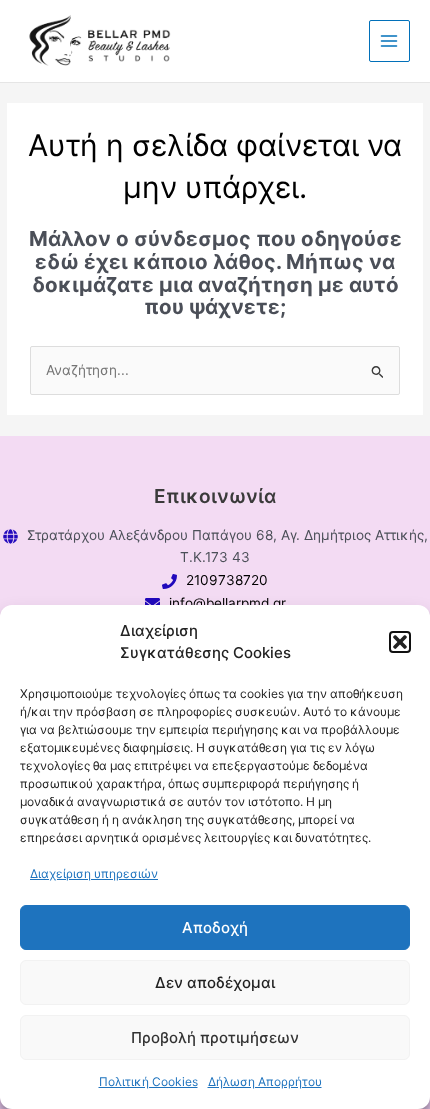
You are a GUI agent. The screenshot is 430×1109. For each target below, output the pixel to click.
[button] (400, 642)
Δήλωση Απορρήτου (265, 1081)
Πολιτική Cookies (148, 1081)
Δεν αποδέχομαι (215, 982)
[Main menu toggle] (389, 40)
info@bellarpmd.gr (227, 603)
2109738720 (227, 580)
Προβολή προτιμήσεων (215, 1037)
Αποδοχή (215, 927)
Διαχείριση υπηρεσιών (94, 873)
